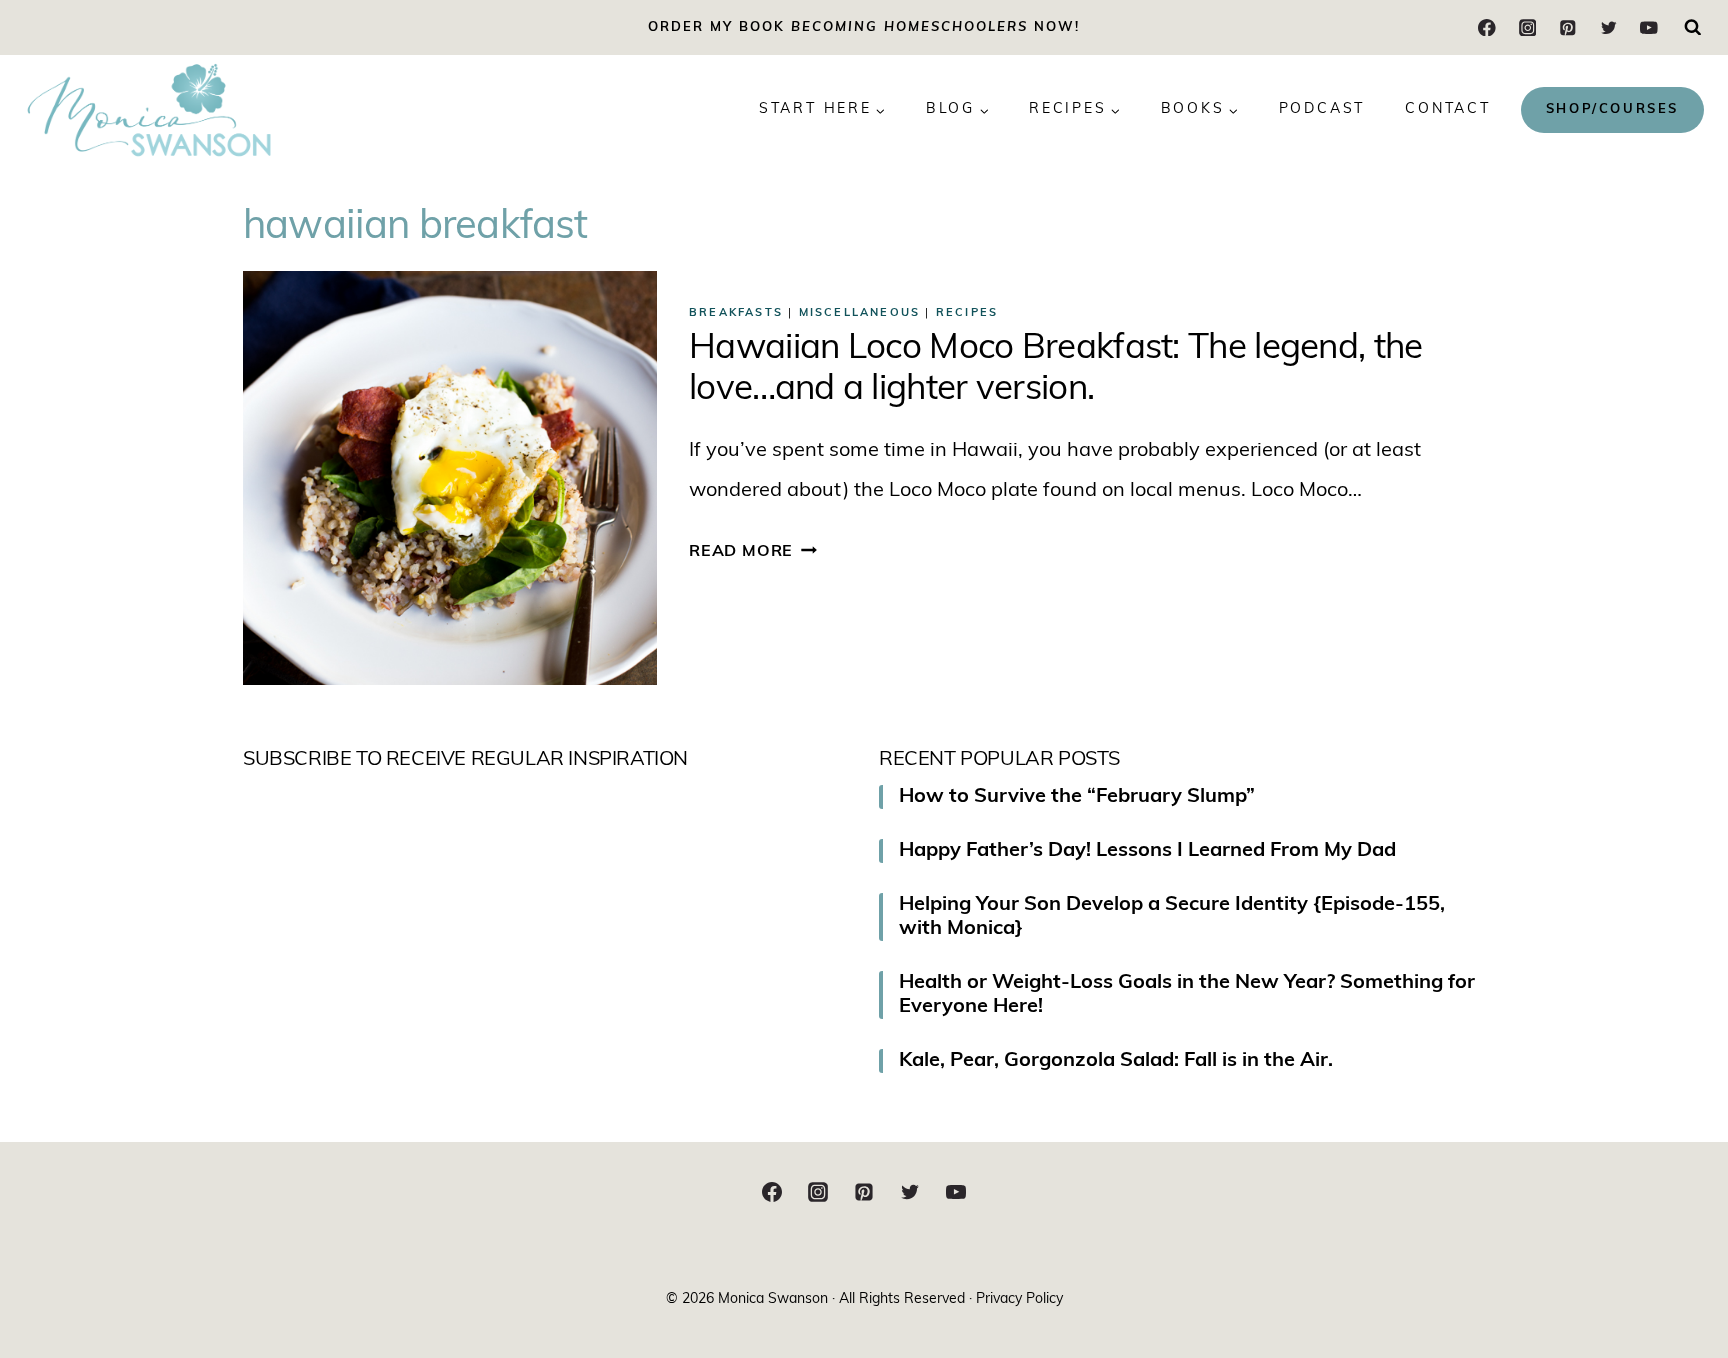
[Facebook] (1487, 27)
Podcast (1322, 109)
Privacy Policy (1019, 1299)
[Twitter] (1608, 27)
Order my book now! (864, 27)
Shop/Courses (1612, 109)
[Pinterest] (1567, 27)
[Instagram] (1527, 27)
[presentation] (450, 478)
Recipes (967, 313)
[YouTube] (1648, 27)
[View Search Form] (1693, 28)
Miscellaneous (860, 313)
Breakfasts (736, 313)
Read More (753, 552)
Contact (1448, 109)
